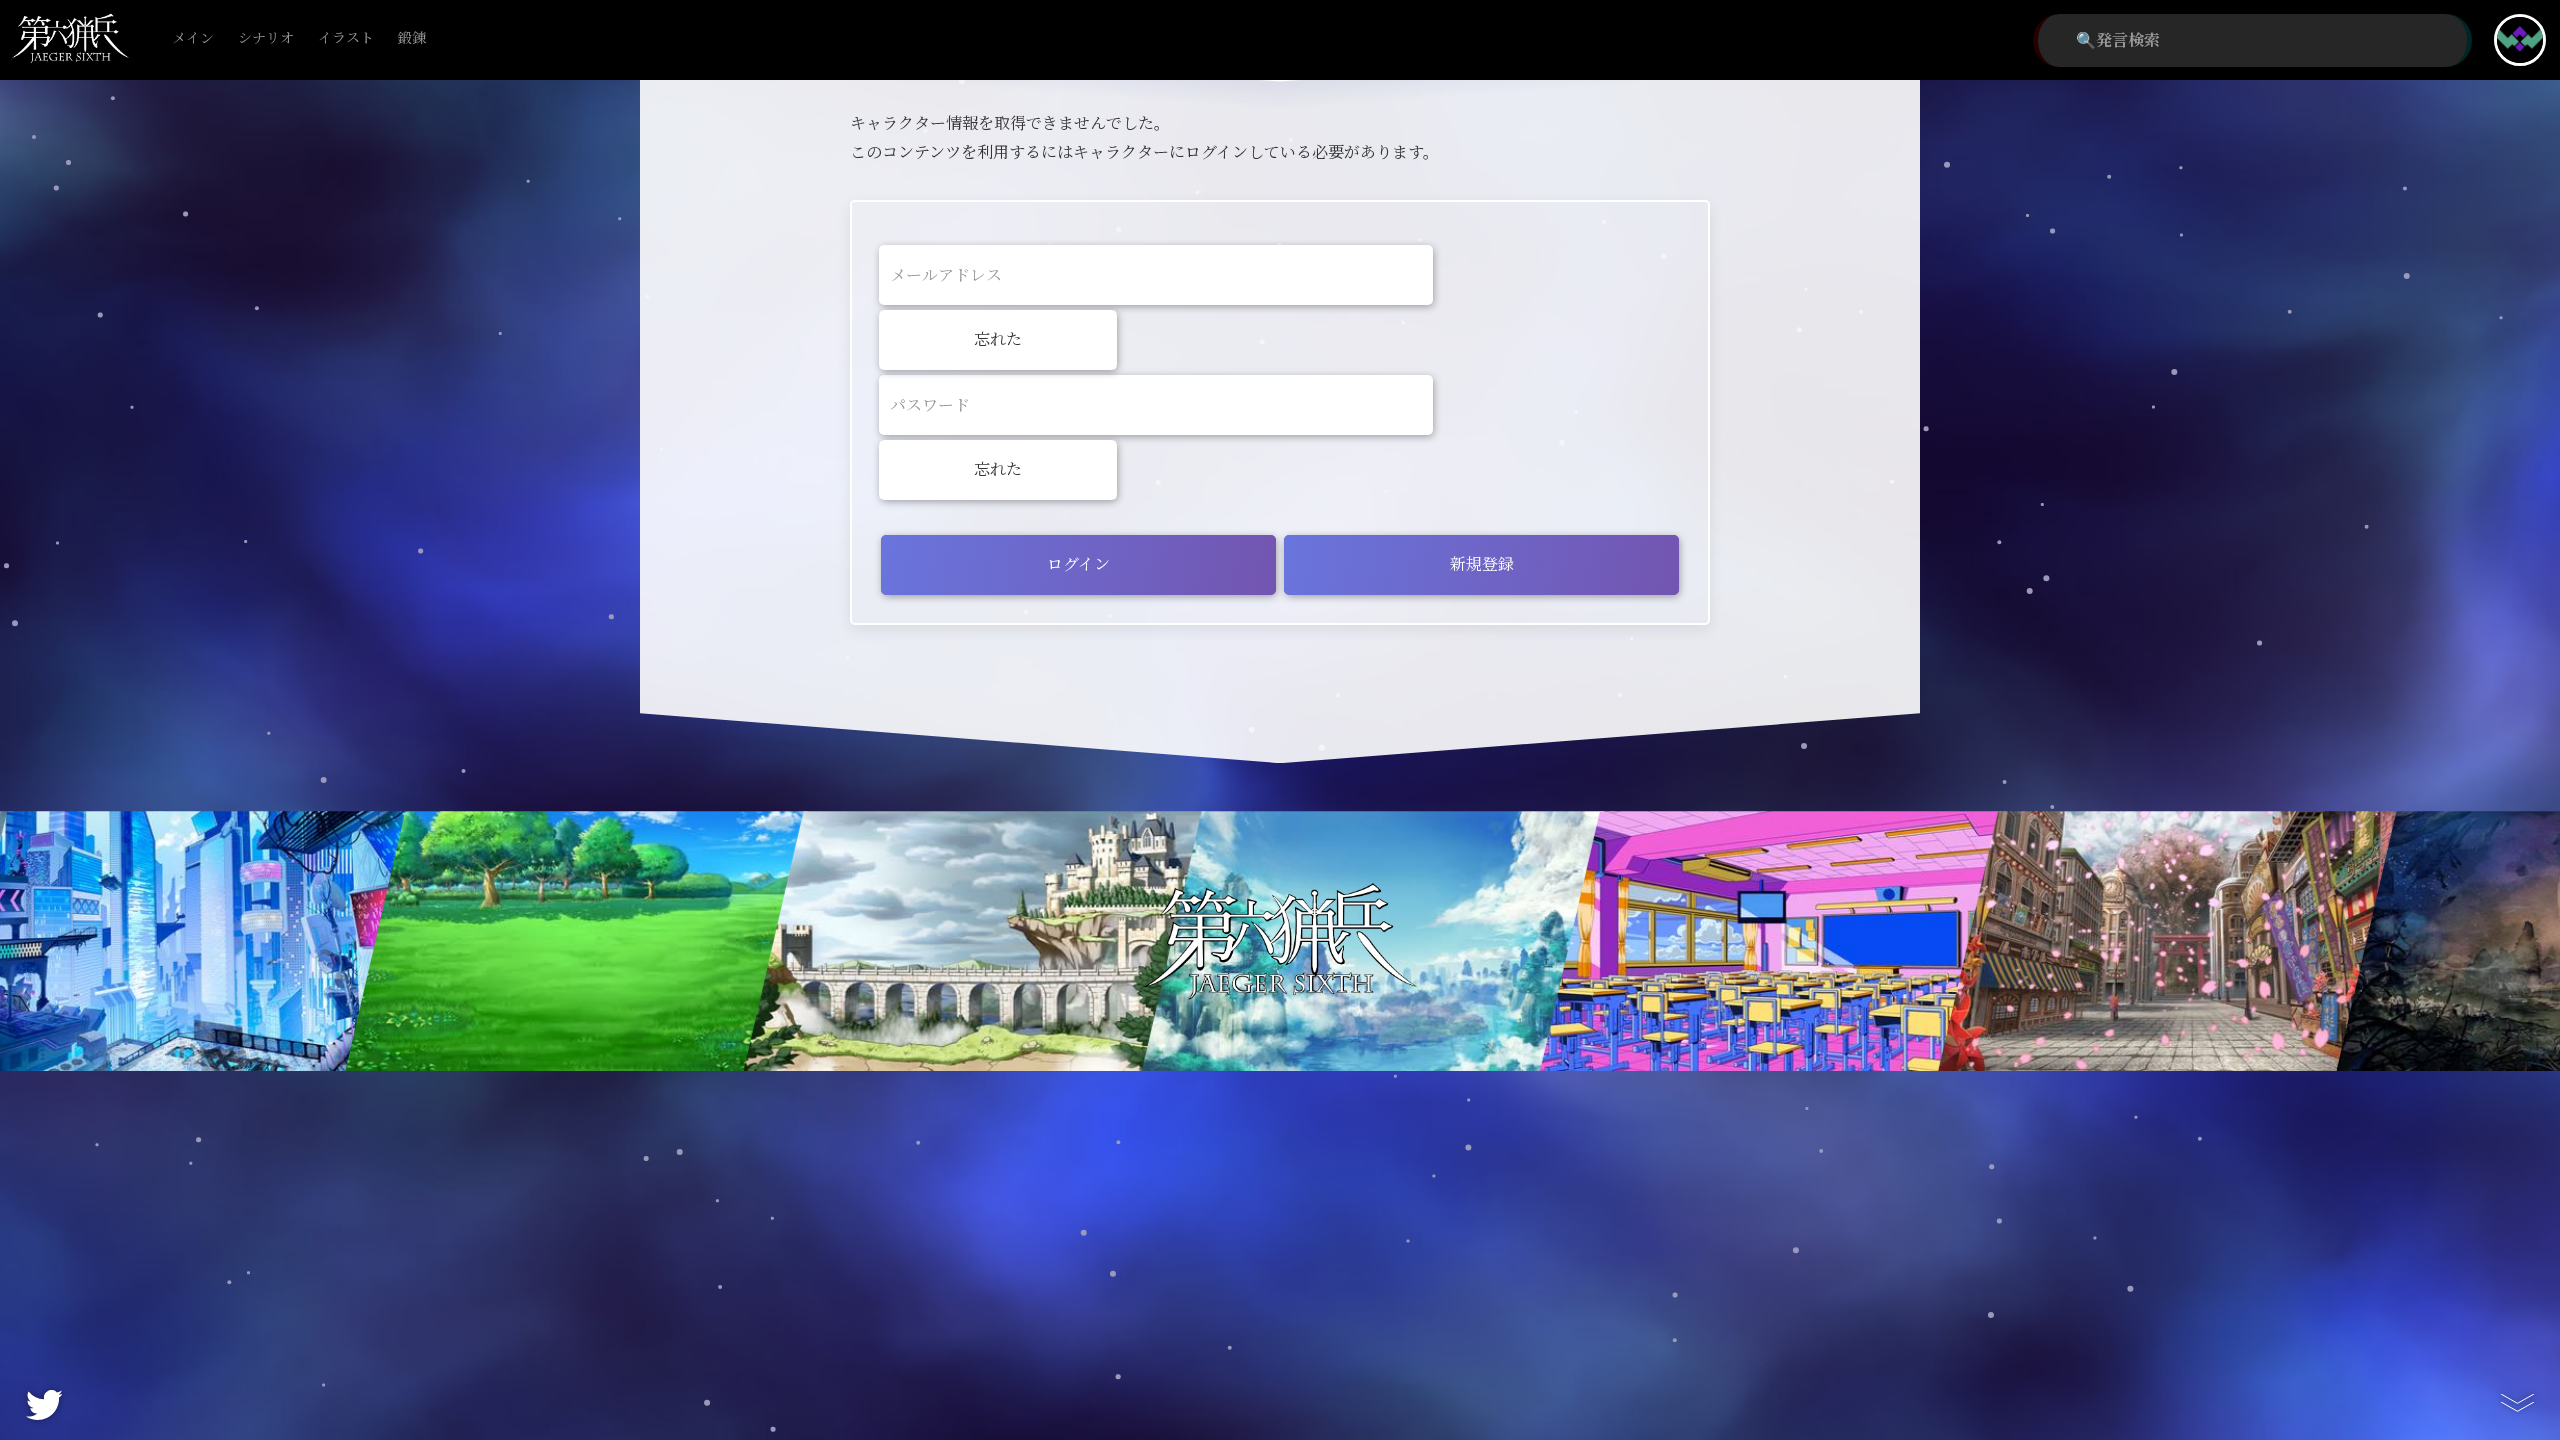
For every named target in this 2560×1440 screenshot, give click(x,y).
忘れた (998, 339)
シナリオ (266, 38)
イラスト (346, 38)
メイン (193, 38)
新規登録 (1482, 564)
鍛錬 (412, 38)
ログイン (1078, 564)
